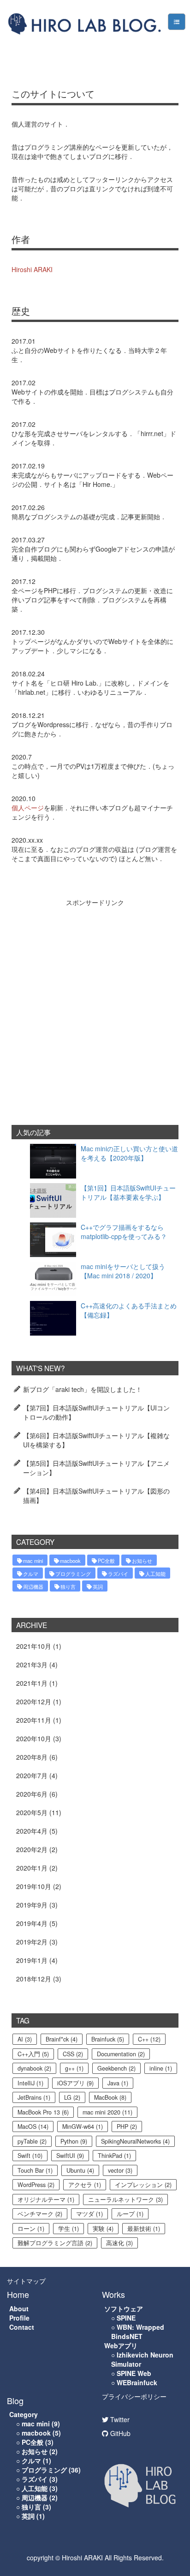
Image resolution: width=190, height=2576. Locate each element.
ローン (31, 2229)
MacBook (110, 2097)
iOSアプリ (75, 2083)
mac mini (33, 1561)
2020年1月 (32, 1868)
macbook (70, 1561)
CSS (73, 2054)
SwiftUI (70, 2156)
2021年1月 (32, 1683)
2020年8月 (32, 1757)
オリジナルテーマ (46, 2199)
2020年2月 (32, 1849)
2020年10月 (34, 1738)
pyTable (32, 2141)
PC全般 (106, 1561)
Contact (22, 2327)
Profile (19, 2318)
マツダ (89, 2214)
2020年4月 (32, 1831)
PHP (127, 2126)
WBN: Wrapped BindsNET (138, 2332)
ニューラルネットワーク (125, 2199)
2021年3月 (32, 1665)
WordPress (36, 2185)
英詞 (98, 1586)
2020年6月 (32, 1794)
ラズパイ (118, 1574)
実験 (103, 2229)
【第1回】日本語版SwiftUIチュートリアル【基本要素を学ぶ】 (128, 1192)
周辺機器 (33, 1586)
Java (118, 2083)
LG (72, 2097)
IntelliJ (30, 2083)
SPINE (126, 2318)
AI (25, 2039)
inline (161, 2068)
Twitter (119, 2419)
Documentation (121, 2054)
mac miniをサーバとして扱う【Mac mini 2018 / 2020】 (123, 1271)
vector (120, 2170)
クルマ (31, 1574)
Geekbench (116, 2068)
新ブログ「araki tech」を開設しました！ (83, 1389)
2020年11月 (34, 1720)
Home (18, 2294)
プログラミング (73, 1574)
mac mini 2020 (107, 2112)
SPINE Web (134, 2373)
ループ (130, 2214)
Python (74, 2141)
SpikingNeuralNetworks (135, 2141)
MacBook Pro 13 (43, 2112)
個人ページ (28, 808)
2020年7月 (32, 1775)
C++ (149, 2039)
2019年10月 (34, 1886)
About (19, 2309)
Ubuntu (80, 2170)
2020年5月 (32, 1812)
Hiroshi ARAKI (32, 269)
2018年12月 (34, 1979)
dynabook (34, 2068)
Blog (15, 2400)
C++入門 (33, 2054)
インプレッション (143, 2185)
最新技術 (144, 2229)
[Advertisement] (95, 1007)
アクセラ (85, 2185)
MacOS (33, 2126)
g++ (74, 2068)
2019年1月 (32, 1960)
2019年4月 (32, 1923)
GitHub (119, 2433)
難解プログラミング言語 (55, 2243)
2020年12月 (34, 1701)
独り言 (68, 1586)
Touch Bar (35, 2170)
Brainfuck (108, 2039)
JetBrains (34, 2097)
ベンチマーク (40, 2214)
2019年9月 (32, 1905)
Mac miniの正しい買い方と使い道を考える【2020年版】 (129, 1153)
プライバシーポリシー (134, 2396)
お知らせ (142, 1561)
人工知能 (155, 1574)
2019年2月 (32, 1942)
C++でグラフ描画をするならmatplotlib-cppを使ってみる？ (124, 1232)
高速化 (119, 2243)
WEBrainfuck (137, 2382)
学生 (68, 2229)
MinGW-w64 (83, 2126)
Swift (30, 2156)
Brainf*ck (62, 2039)
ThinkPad (114, 2156)
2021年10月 (34, 1646)
